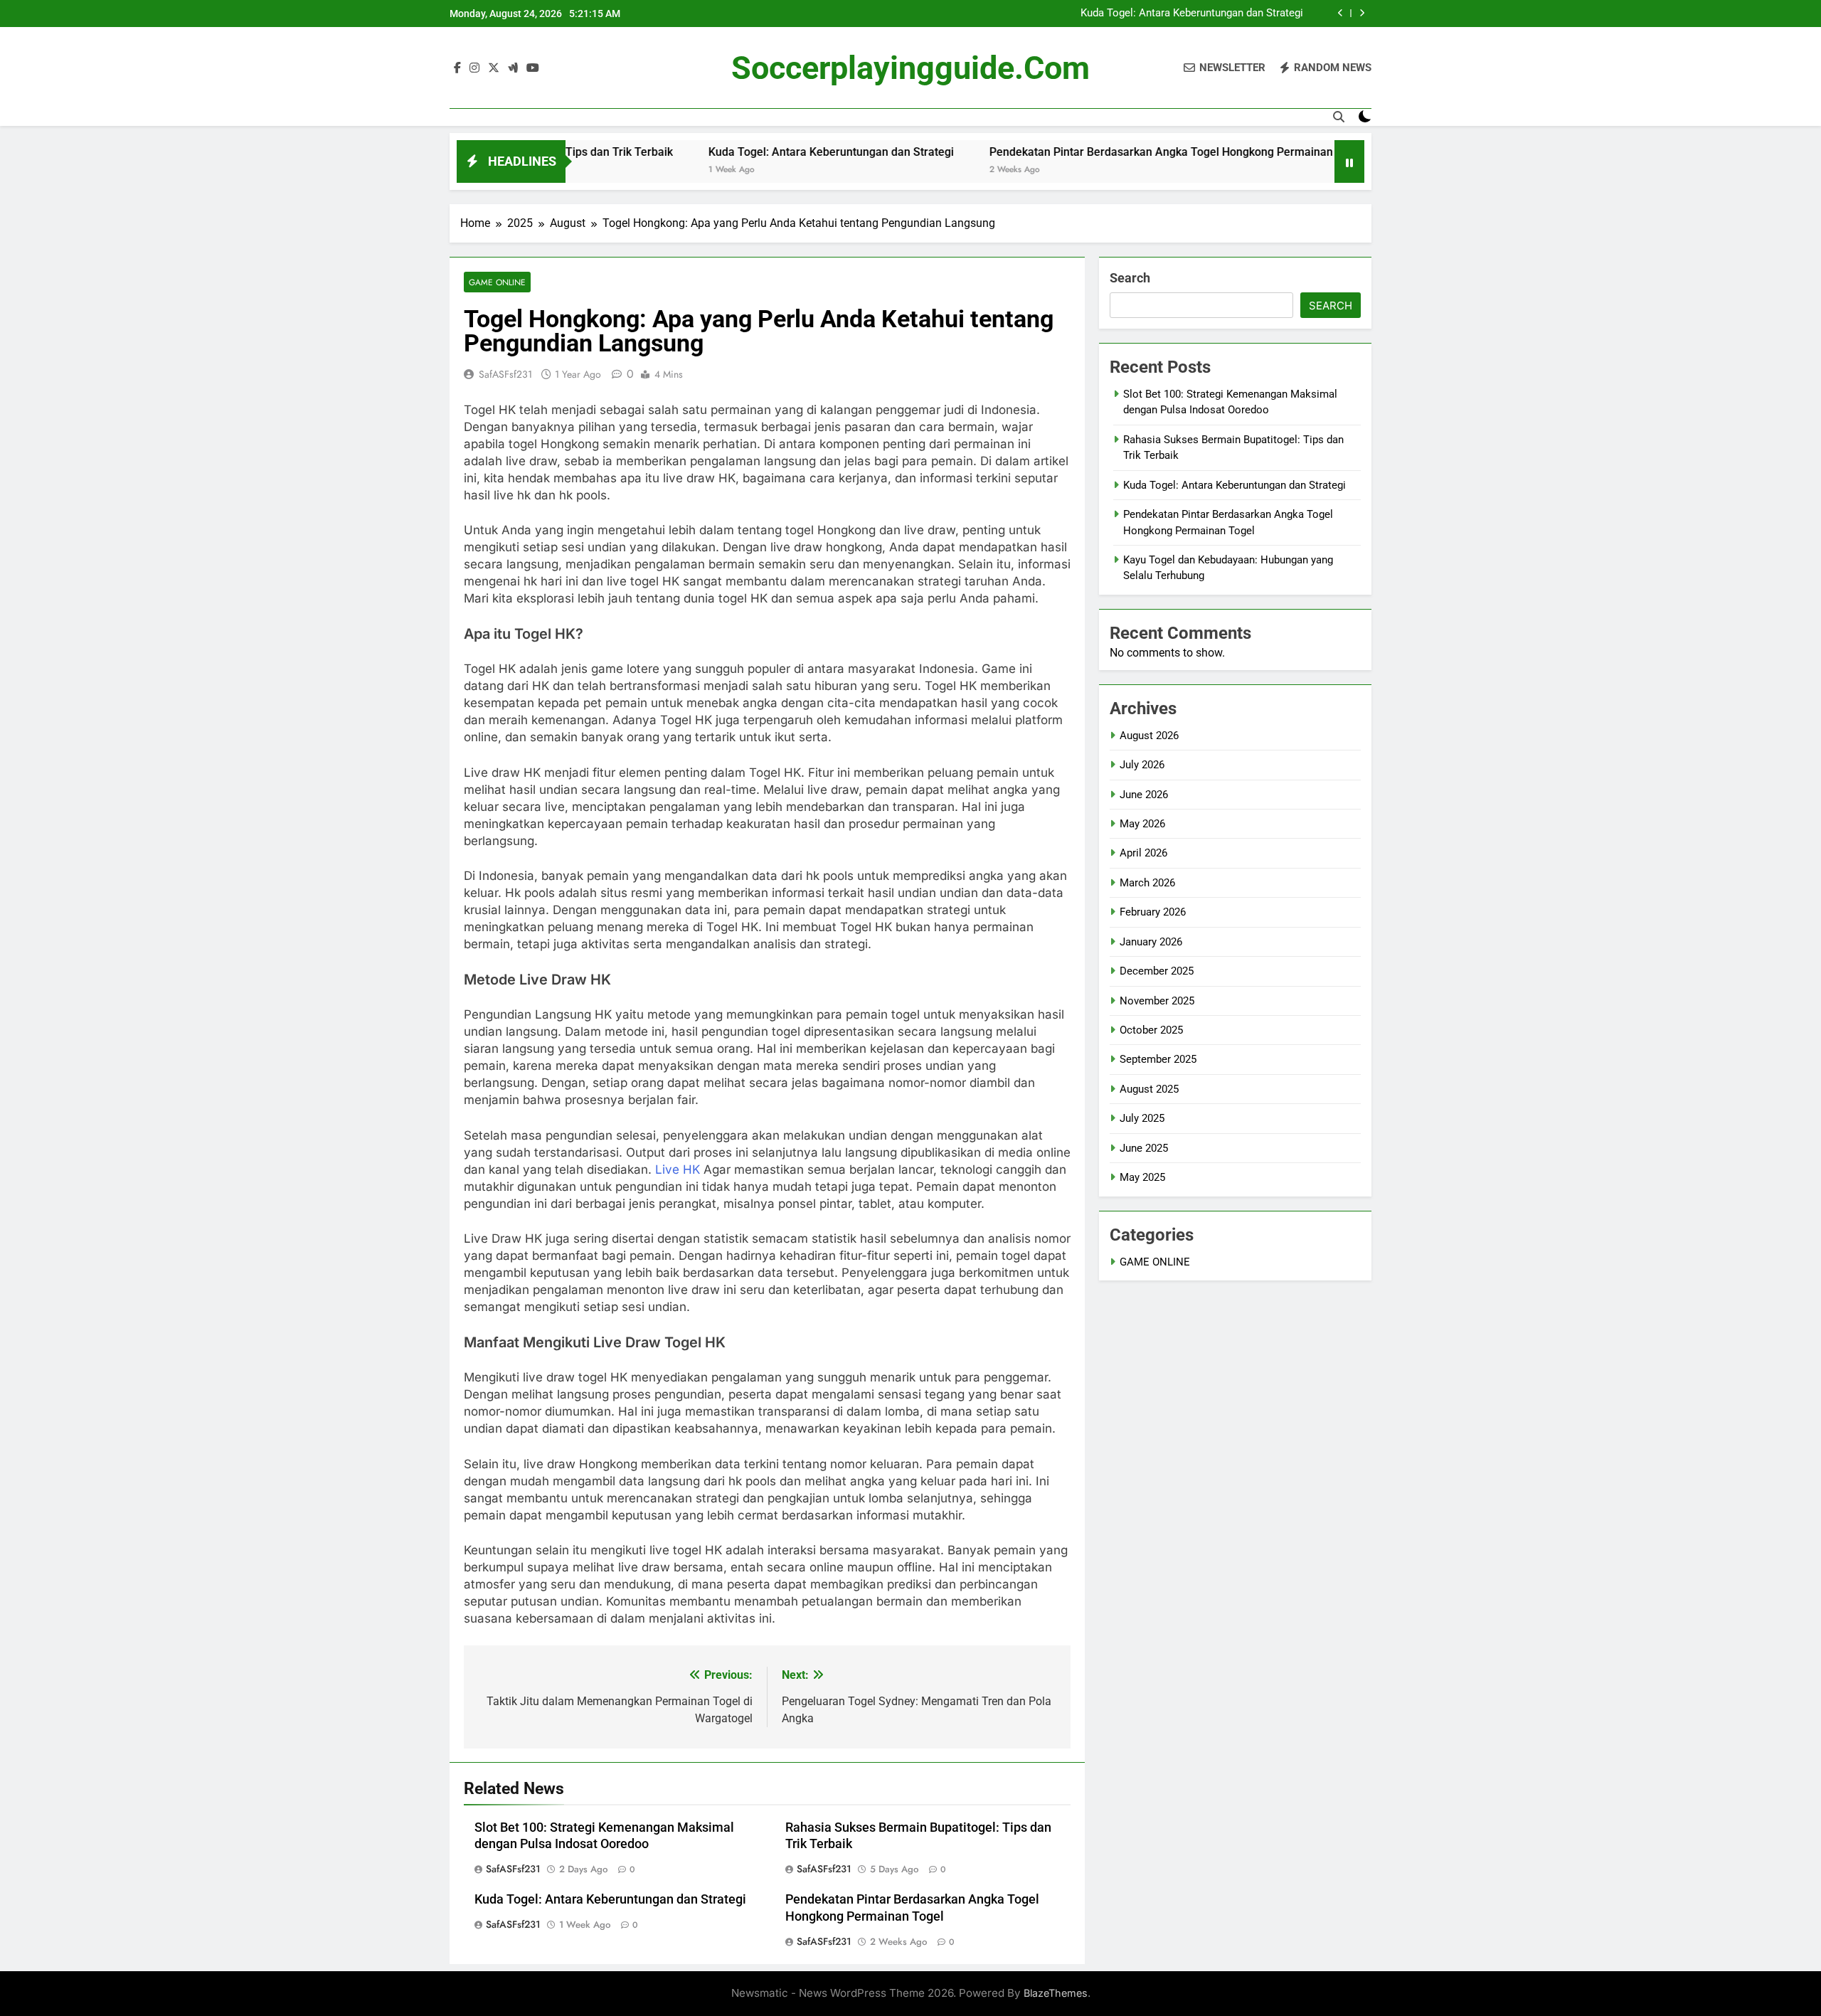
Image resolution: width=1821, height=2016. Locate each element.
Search (1130, 278)
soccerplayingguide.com (910, 68)
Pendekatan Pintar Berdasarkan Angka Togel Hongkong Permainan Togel (1102, 152)
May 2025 (1142, 1177)
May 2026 (1142, 824)
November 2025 (1157, 1001)
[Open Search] (1339, 117)
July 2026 (1142, 765)
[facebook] (457, 68)
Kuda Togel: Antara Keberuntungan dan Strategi (1192, 14)
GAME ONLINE (497, 282)
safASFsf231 (505, 374)
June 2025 (1144, 1148)
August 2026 (1149, 736)
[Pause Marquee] (1349, 161)
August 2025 (1149, 1089)
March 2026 (1147, 883)
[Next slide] (1362, 13)
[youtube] (533, 68)
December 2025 (1157, 971)
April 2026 (1143, 853)
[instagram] (474, 68)
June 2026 (1144, 795)
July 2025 (1142, 1118)
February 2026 (1153, 912)
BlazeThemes (1056, 1993)
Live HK (678, 1169)
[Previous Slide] (1340, 13)
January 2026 (1151, 942)
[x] (494, 68)
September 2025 (1158, 1059)
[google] (513, 68)
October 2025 (1151, 1030)
